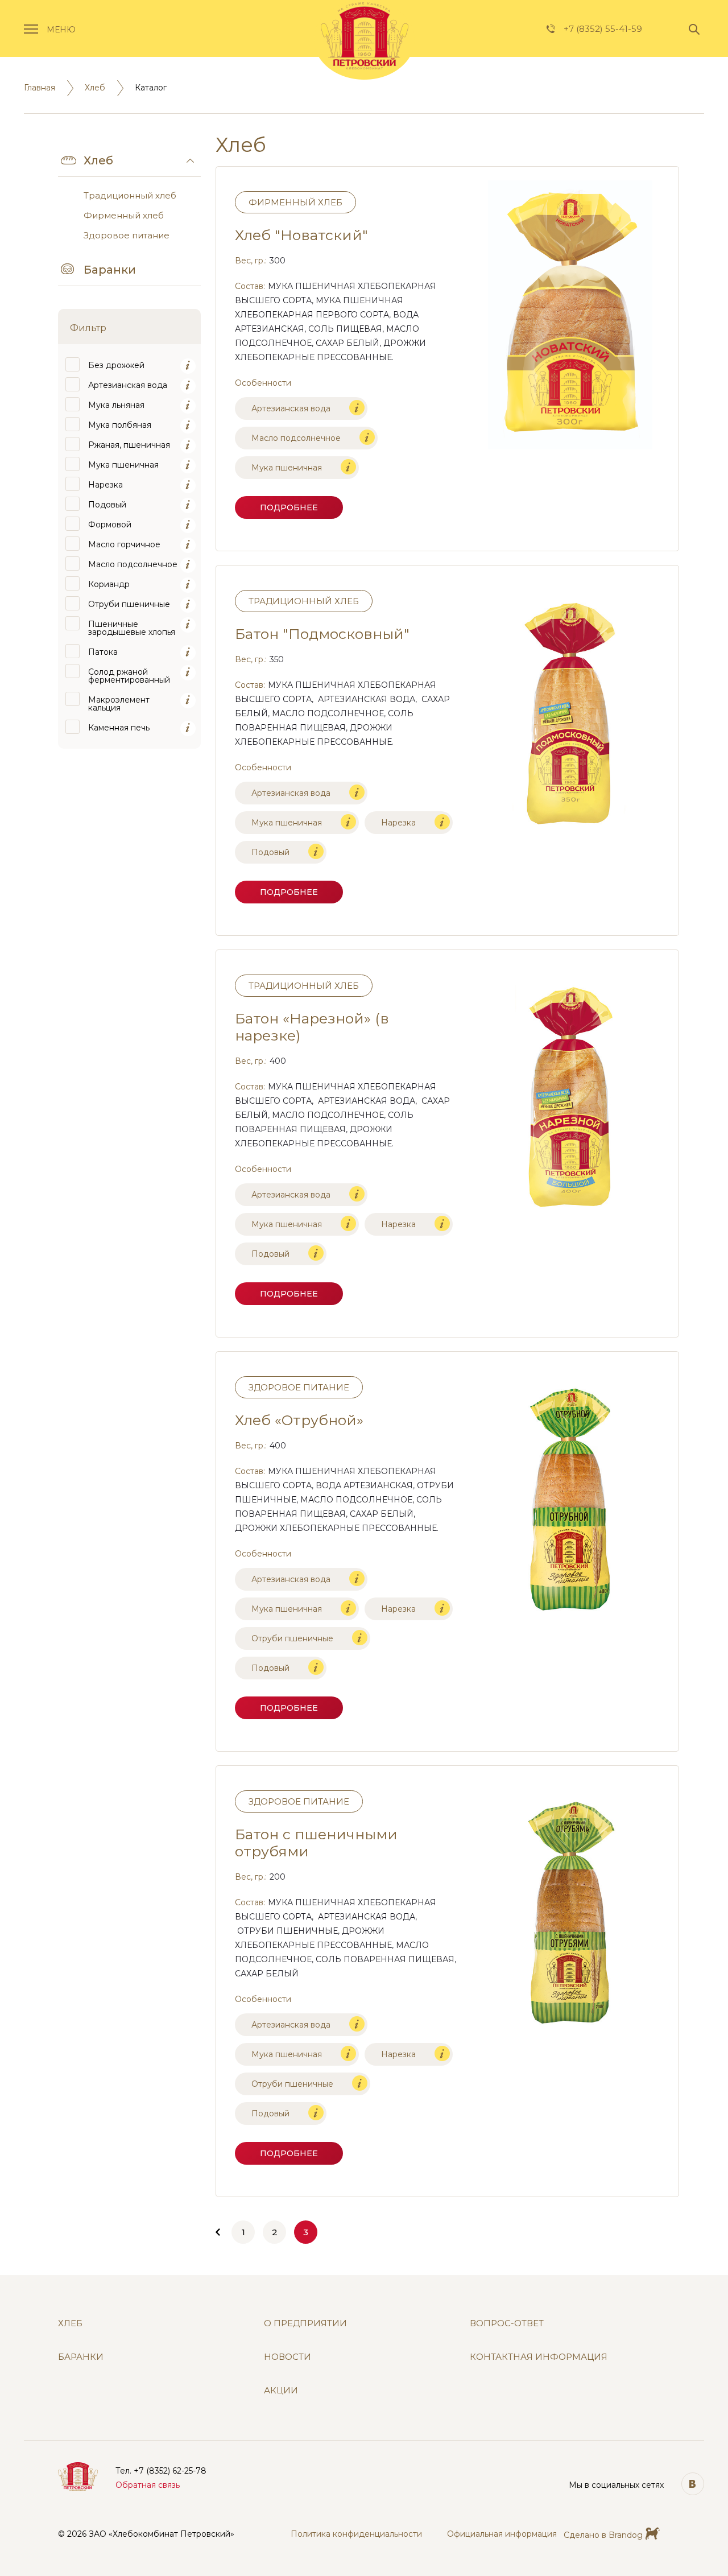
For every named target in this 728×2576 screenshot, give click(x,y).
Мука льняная (116, 405)
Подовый (107, 505)
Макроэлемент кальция (119, 704)
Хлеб (95, 88)
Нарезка (106, 485)
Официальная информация (502, 2534)
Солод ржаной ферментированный (129, 676)
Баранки (110, 270)
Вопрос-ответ (507, 2323)
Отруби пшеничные (129, 604)
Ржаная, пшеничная (129, 445)
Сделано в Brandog (603, 2535)
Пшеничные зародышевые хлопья (132, 628)
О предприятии (305, 2323)
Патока (103, 652)
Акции (281, 2391)
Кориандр (109, 584)
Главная (40, 88)
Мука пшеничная (123, 465)
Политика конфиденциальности (356, 2534)
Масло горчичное (124, 544)
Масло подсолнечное (133, 564)
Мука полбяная (120, 425)
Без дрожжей (116, 365)
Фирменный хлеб (124, 215)
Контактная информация (539, 2357)
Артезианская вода (128, 385)
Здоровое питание (127, 235)
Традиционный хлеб (130, 195)
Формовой (110, 525)
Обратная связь (148, 2485)
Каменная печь (119, 728)
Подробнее (289, 507)
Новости (288, 2357)
